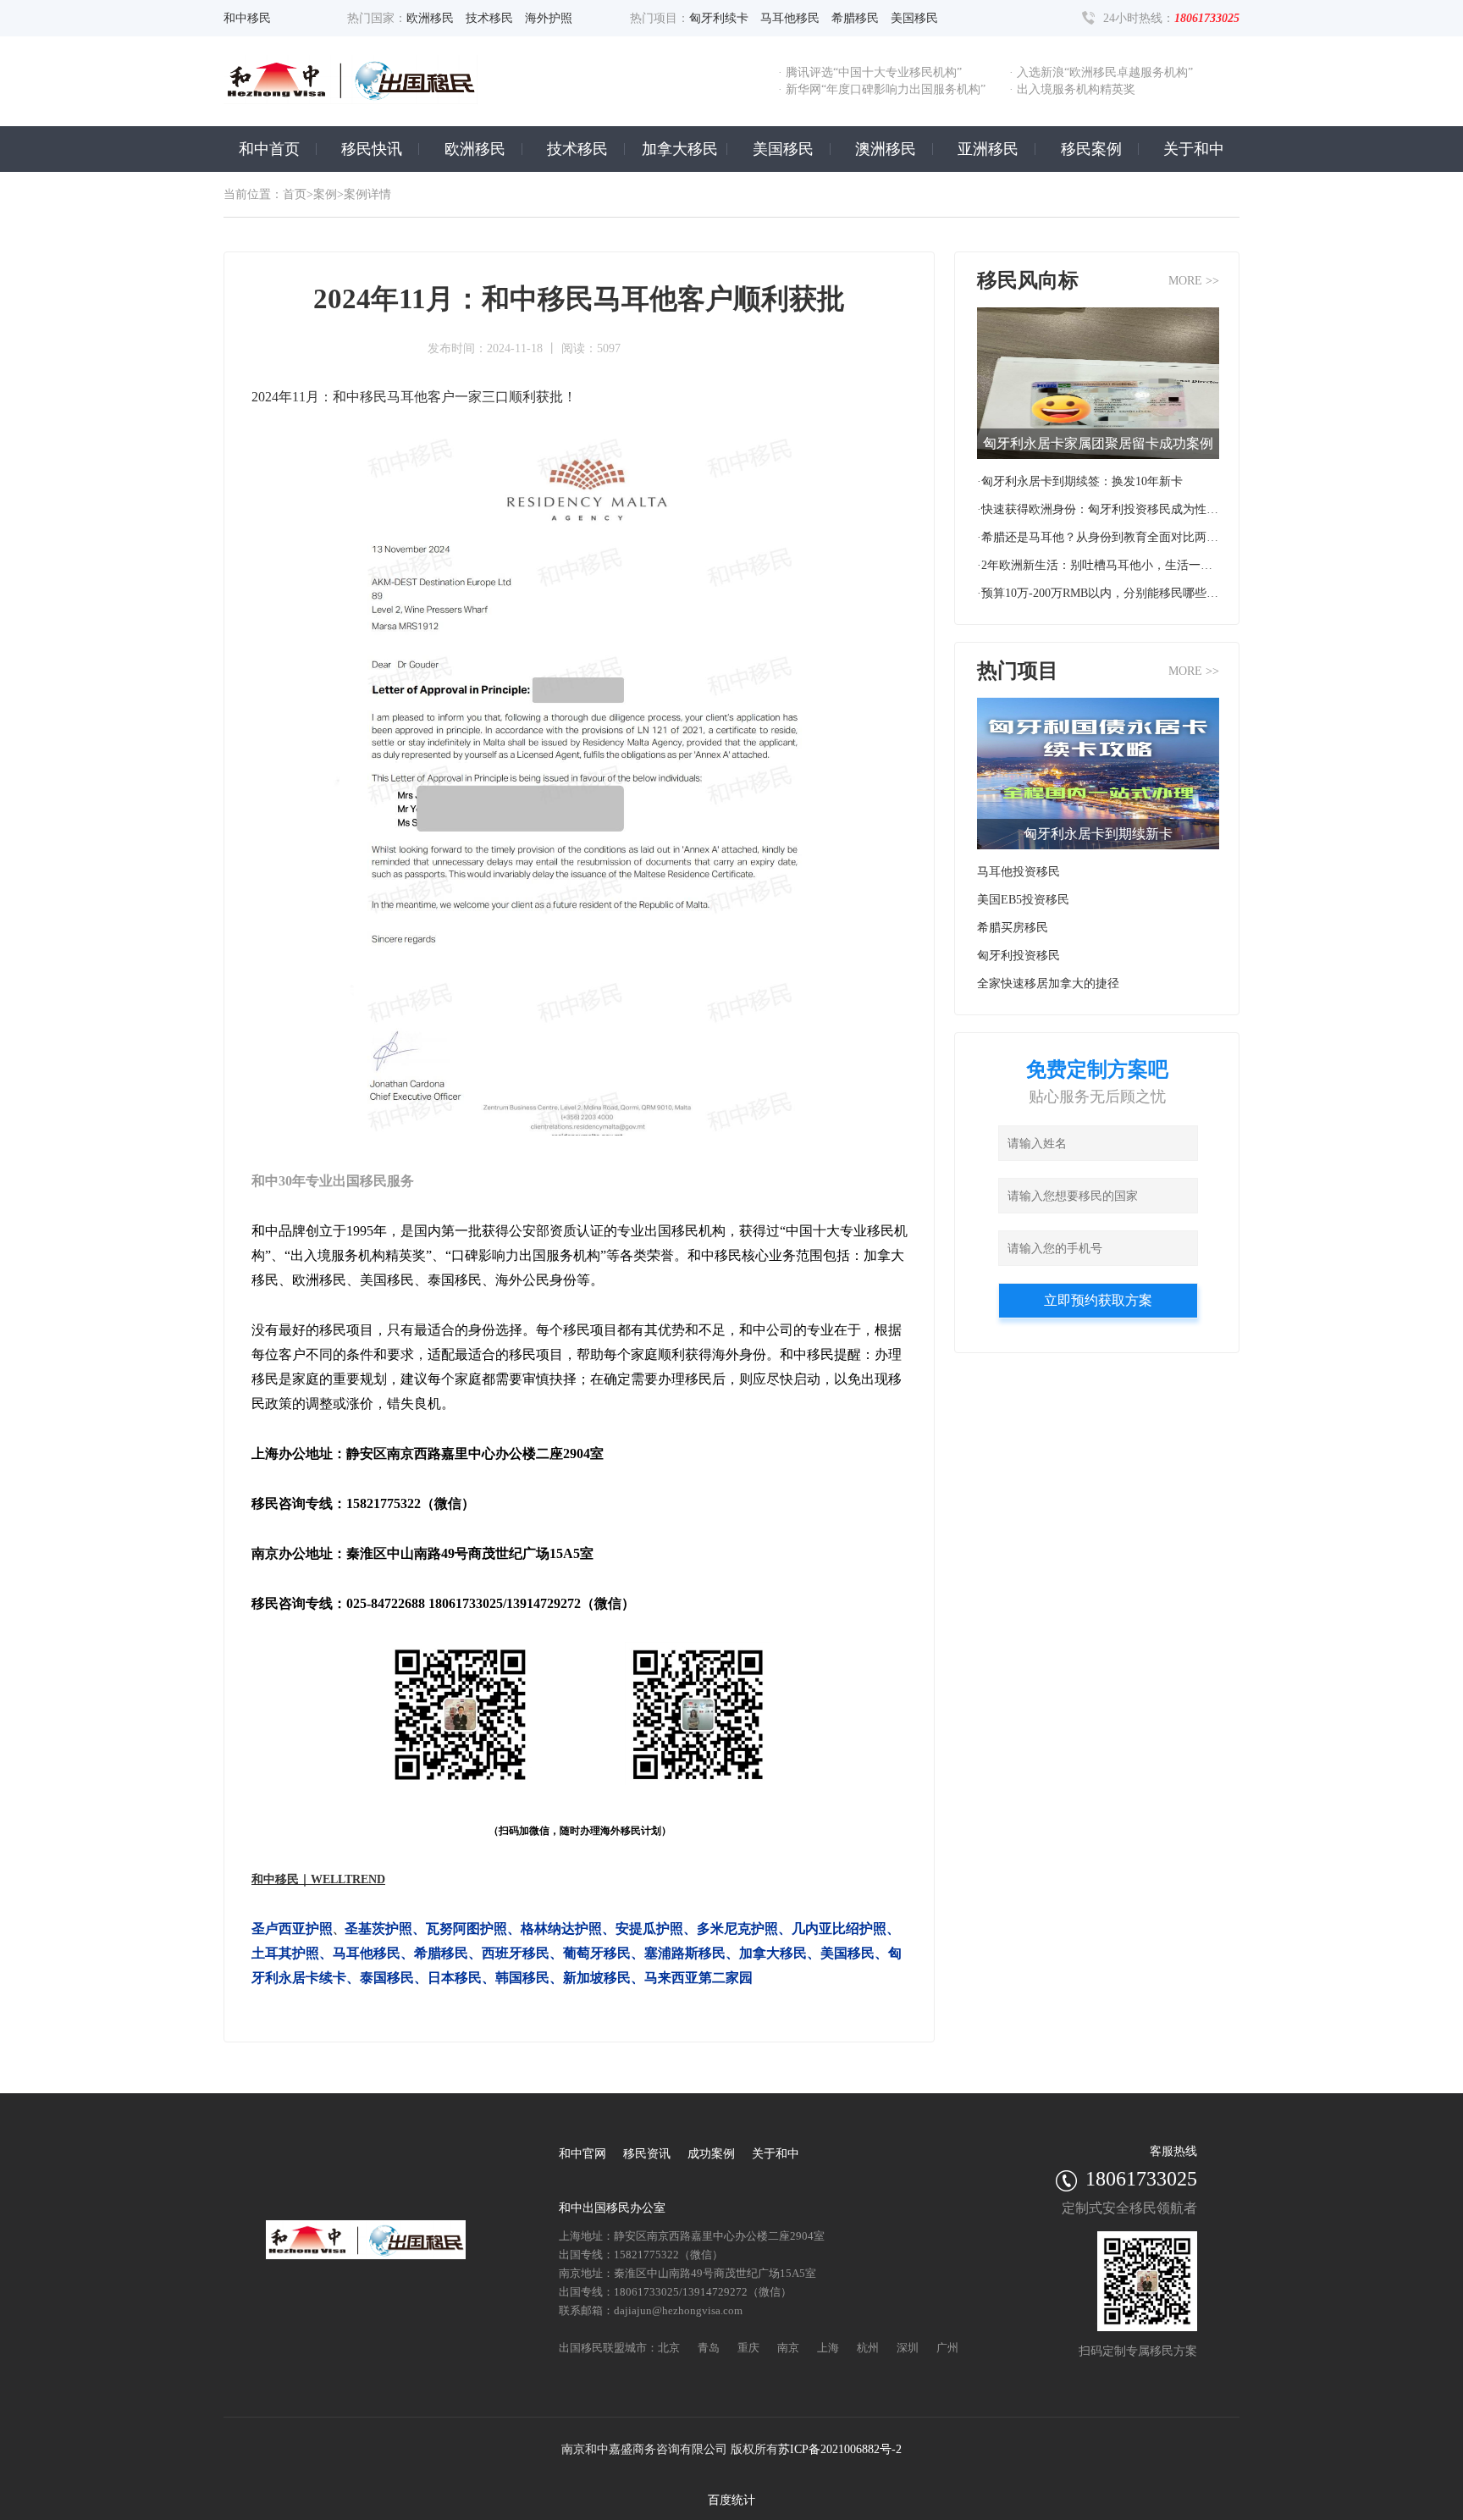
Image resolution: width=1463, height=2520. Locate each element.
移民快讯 (372, 149)
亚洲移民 (988, 149)
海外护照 (549, 18)
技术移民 (489, 18)
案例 (325, 194)
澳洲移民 (886, 149)
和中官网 (582, 2154)
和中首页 (269, 149)
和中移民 (247, 18)
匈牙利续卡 (719, 18)
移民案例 (1091, 149)
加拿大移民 (680, 149)
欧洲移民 (430, 18)
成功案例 (711, 2154)
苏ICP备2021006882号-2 (840, 2449)
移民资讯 (647, 2154)
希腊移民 (855, 18)
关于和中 (1194, 149)
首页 (295, 194)
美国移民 (914, 18)
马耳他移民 (790, 18)
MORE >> (1194, 281)
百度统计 (731, 2500)
